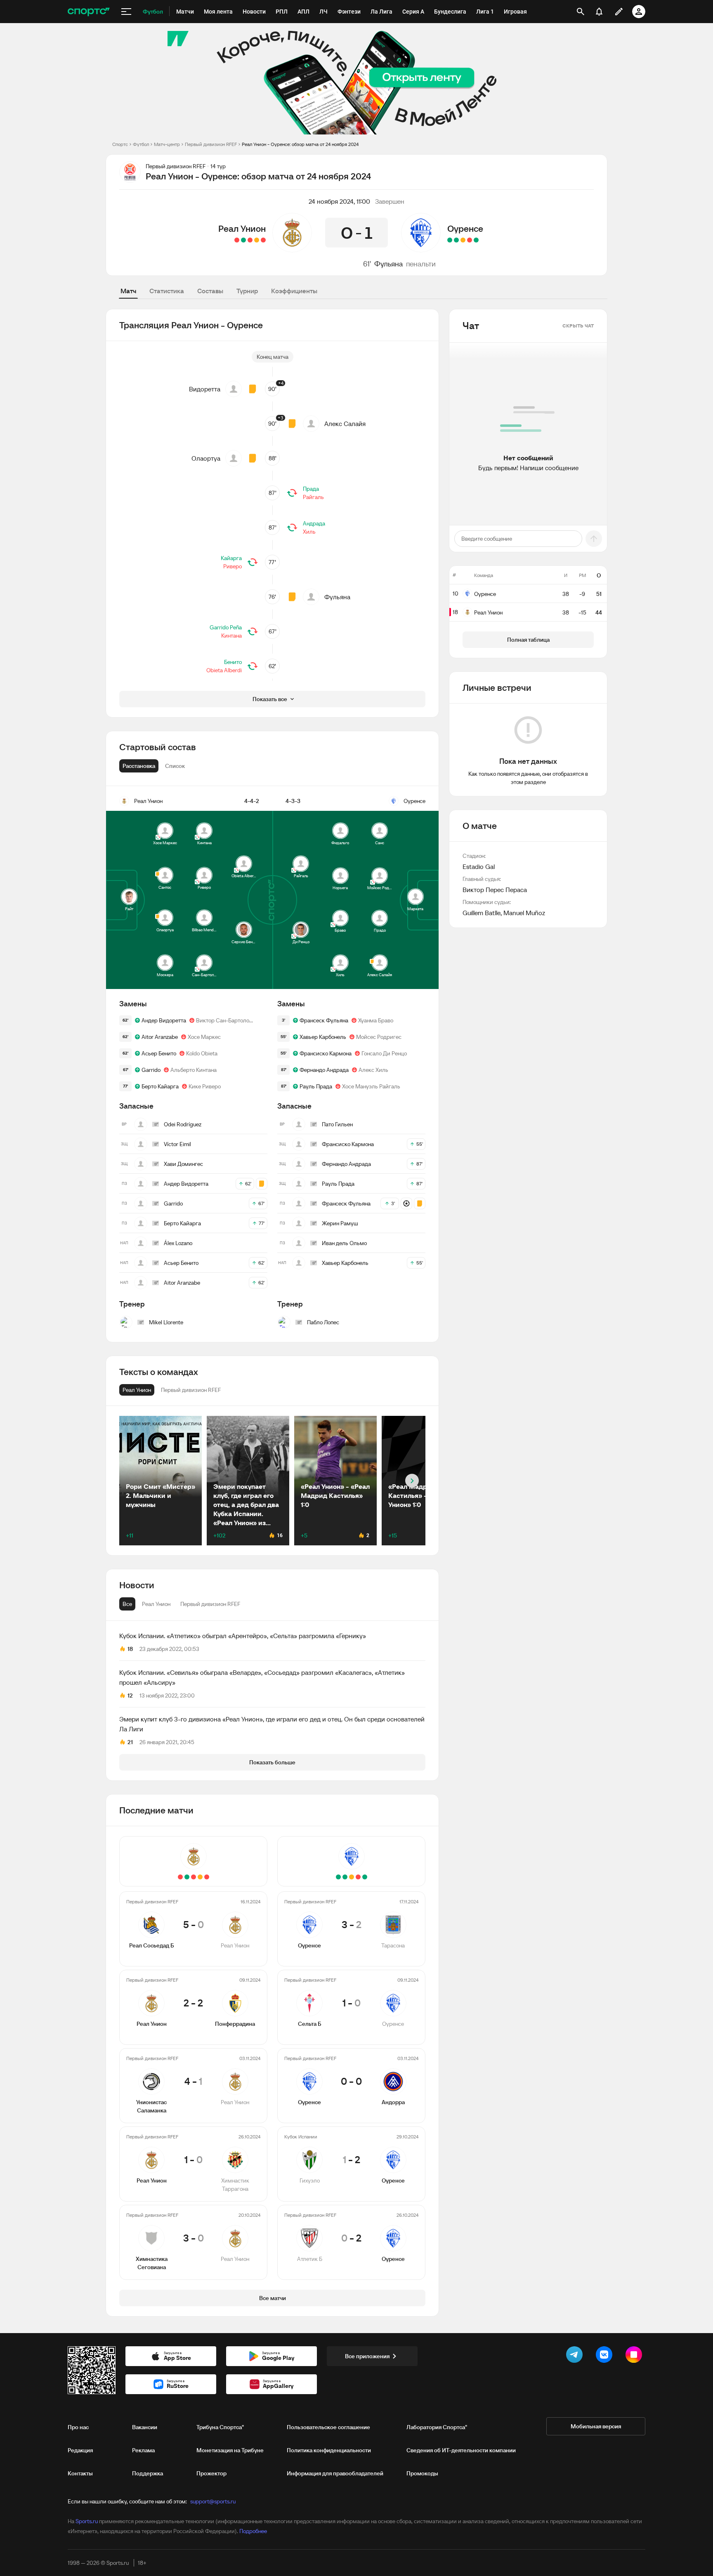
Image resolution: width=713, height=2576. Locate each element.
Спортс (120, 144)
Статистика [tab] (167, 291)
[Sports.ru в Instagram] (635, 2356)
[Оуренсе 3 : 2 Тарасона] (476, 240)
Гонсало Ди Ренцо (384, 1053)
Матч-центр (167, 144)
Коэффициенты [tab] (294, 291)
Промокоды (422, 2473)
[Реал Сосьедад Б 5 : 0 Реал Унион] (263, 240)
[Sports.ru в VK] (606, 2356)
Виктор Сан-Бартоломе (226, 1020)
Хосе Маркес (204, 1037)
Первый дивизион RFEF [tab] (210, 1604)
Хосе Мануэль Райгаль (371, 1086)
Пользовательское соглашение (328, 2427)
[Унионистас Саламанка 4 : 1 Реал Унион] (250, 240)
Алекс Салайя (345, 424)
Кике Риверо (205, 1086)
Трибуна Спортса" (220, 2427)
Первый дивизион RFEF (211, 144)
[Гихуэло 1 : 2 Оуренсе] (456, 240)
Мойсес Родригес (379, 1037)
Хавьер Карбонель (323, 1037)
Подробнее (253, 2531)
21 (130, 1742)
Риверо (233, 566)
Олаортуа (206, 458)
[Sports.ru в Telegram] (576, 2356)
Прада (311, 489)
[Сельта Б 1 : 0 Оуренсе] (470, 240)
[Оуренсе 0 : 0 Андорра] (463, 240)
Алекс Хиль (373, 1070)
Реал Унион (242, 228)
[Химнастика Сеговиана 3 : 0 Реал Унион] (237, 240)
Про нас (78, 2427)
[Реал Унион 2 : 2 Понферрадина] (257, 240)
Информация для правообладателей (335, 2473)
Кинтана (231, 636)
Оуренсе (465, 228)
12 (130, 1695)
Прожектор (211, 2473)
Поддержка (148, 2473)
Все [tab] (127, 1604)
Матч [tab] (128, 291)
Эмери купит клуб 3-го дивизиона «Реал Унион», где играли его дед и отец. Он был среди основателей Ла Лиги (272, 1724)
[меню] (126, 12)
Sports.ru (87, 2521)
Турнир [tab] (247, 291)
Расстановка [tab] (139, 766)
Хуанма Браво (376, 1020)
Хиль (309, 532)
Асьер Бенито (159, 1053)
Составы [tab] (210, 291)
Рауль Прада (316, 1086)
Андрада (314, 523)
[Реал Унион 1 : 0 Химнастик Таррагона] (243, 240)
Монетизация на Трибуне (230, 2450)
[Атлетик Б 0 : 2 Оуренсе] (450, 240)
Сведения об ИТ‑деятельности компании (461, 2450)
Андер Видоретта (164, 1020)
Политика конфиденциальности (329, 2450)
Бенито (233, 662)
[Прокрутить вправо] (412, 1481)
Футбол (141, 144)
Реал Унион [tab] (156, 1604)
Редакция (80, 2450)
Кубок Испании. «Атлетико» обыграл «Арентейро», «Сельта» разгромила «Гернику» (243, 1636)
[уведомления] (599, 12)
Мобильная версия (596, 2426)
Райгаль (313, 497)
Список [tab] (175, 766)
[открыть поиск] (581, 12)
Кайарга (231, 558)
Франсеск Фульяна (324, 1020)
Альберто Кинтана (194, 1070)
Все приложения (367, 2356)
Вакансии (145, 2427)
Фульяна (388, 264)
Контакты (80, 2473)
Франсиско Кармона (326, 1053)
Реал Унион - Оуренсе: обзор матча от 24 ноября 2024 (300, 144)
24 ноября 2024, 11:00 (339, 201)
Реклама (143, 2450)
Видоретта (205, 389)
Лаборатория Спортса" (437, 2427)
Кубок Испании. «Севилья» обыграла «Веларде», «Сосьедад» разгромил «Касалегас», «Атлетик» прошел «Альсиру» (262, 1677)
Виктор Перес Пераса (495, 890)
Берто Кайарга (160, 1086)
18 (130, 1649)
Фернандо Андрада (324, 1070)
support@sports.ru (213, 2501)
